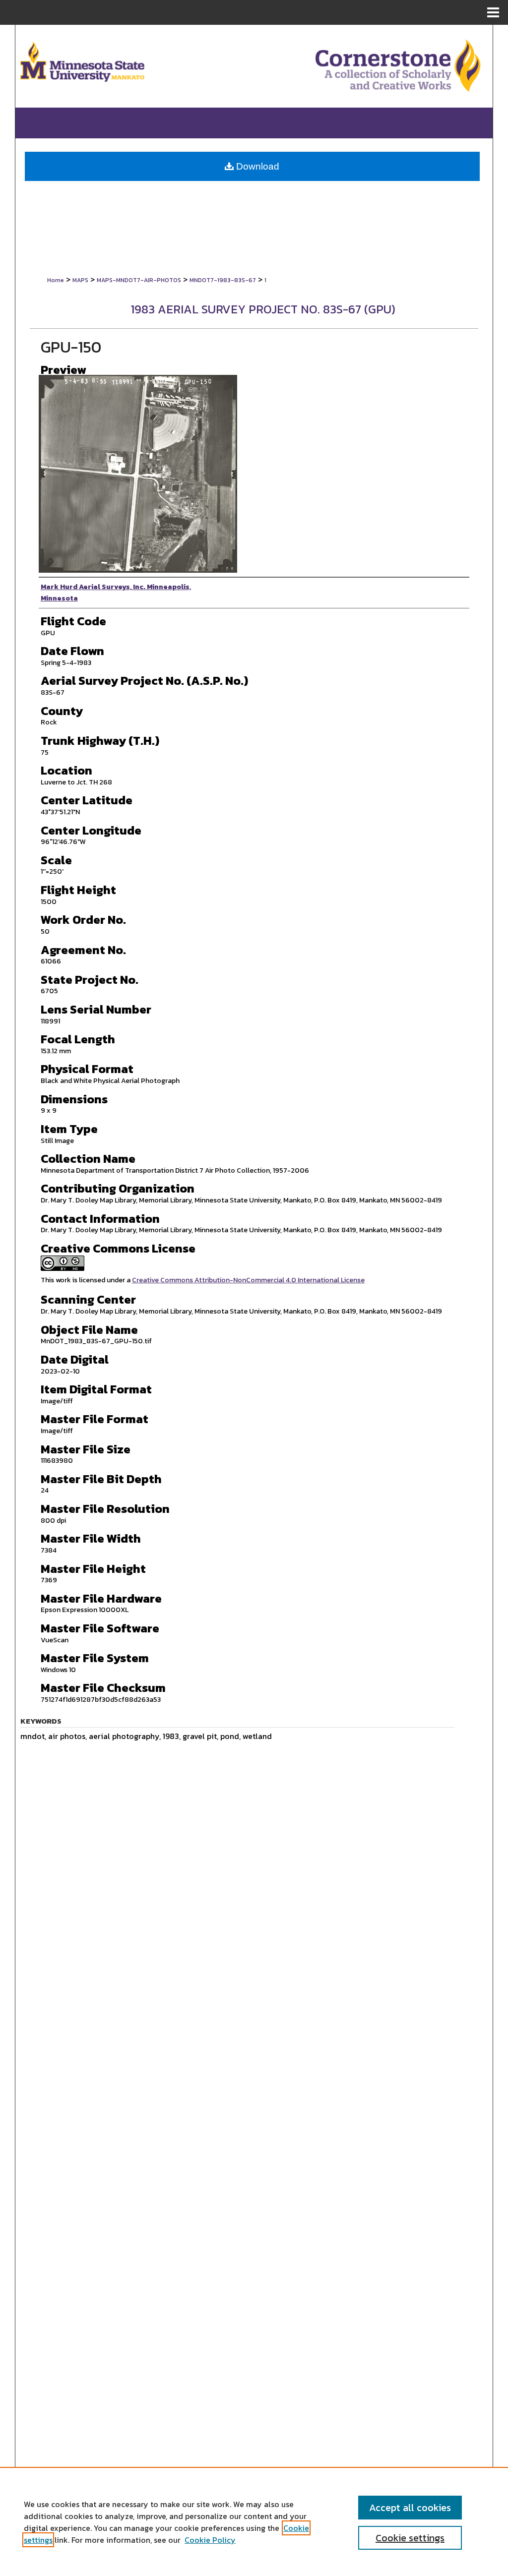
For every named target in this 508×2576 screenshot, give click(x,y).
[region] (254, 2521)
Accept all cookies (410, 2508)
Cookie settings (410, 2538)
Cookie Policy (210, 2540)
